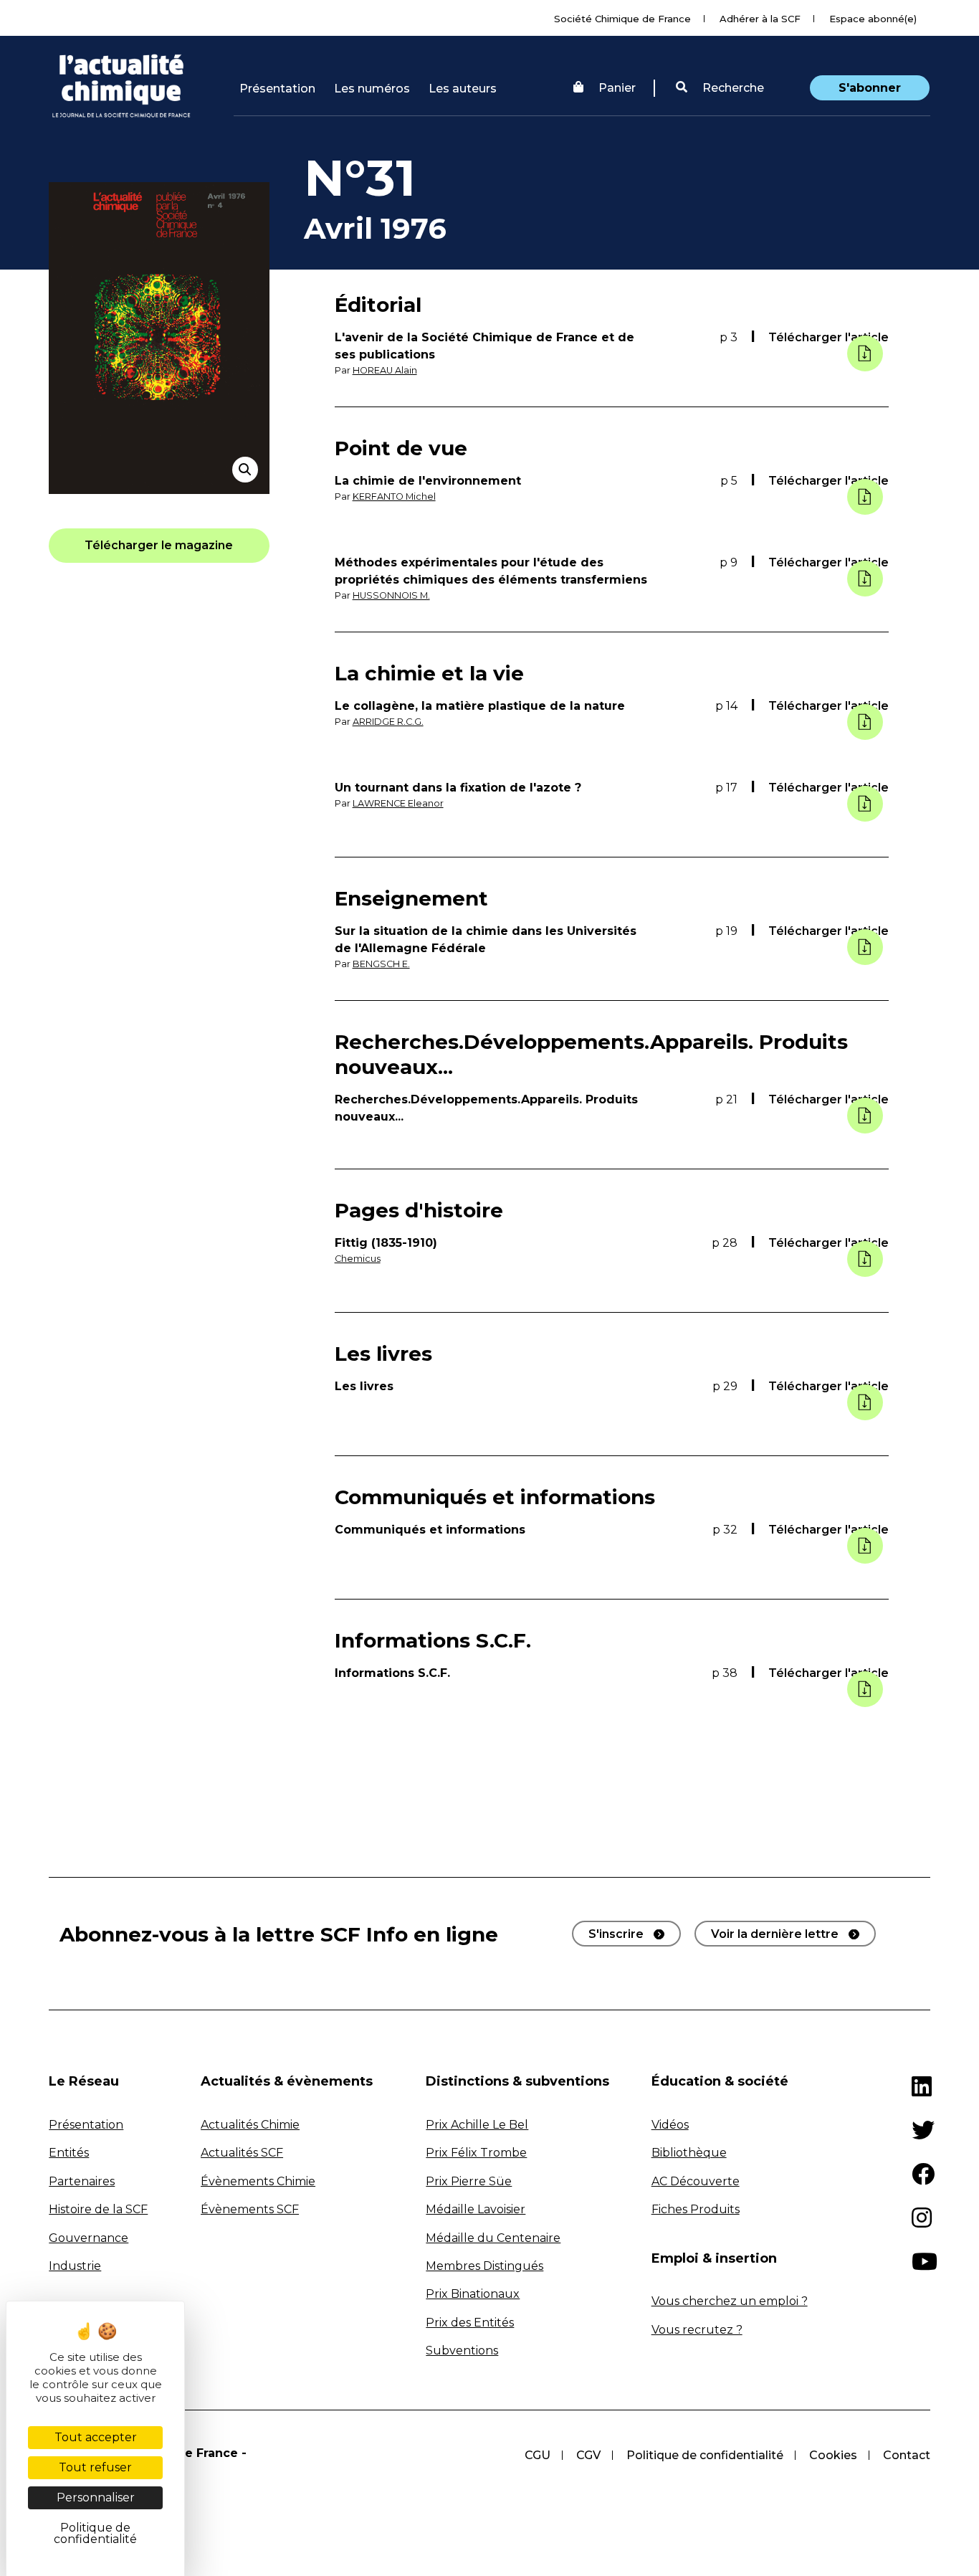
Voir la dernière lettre (775, 1934)
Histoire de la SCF (98, 2209)
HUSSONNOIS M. (391, 595)
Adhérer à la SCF (760, 19)
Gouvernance (89, 2238)
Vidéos (670, 2125)
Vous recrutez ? (697, 2330)
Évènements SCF (250, 2209)
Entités (69, 2153)
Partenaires (82, 2181)
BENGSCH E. (381, 964)
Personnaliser (96, 2497)
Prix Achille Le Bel (477, 2125)
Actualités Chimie (250, 2125)
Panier (617, 88)
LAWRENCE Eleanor (398, 803)
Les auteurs (463, 89)
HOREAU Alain (385, 370)
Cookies (833, 2455)
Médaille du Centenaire (493, 2238)
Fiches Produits (696, 2209)
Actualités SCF (242, 2153)
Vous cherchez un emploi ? (730, 2301)
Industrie (75, 2266)
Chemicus (358, 1259)
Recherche (732, 88)
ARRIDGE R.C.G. (388, 722)
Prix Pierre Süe (469, 2181)
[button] (720, 88)
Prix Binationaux (473, 2294)
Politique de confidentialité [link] (95, 2533)
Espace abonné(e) (873, 19)
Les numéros (372, 89)
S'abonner (870, 88)
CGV (588, 2455)
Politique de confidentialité (705, 2455)
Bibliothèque (689, 2153)
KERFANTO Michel (394, 496)
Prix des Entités (470, 2323)
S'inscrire (616, 1934)
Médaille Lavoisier (476, 2209)
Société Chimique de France (622, 19)
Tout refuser (95, 2467)
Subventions (462, 2351)
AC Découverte (696, 2181)
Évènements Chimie (258, 2181)
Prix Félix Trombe (476, 2153)
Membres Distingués (484, 2266)
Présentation (277, 89)
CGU (538, 2455)
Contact (907, 2455)
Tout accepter (96, 2437)
